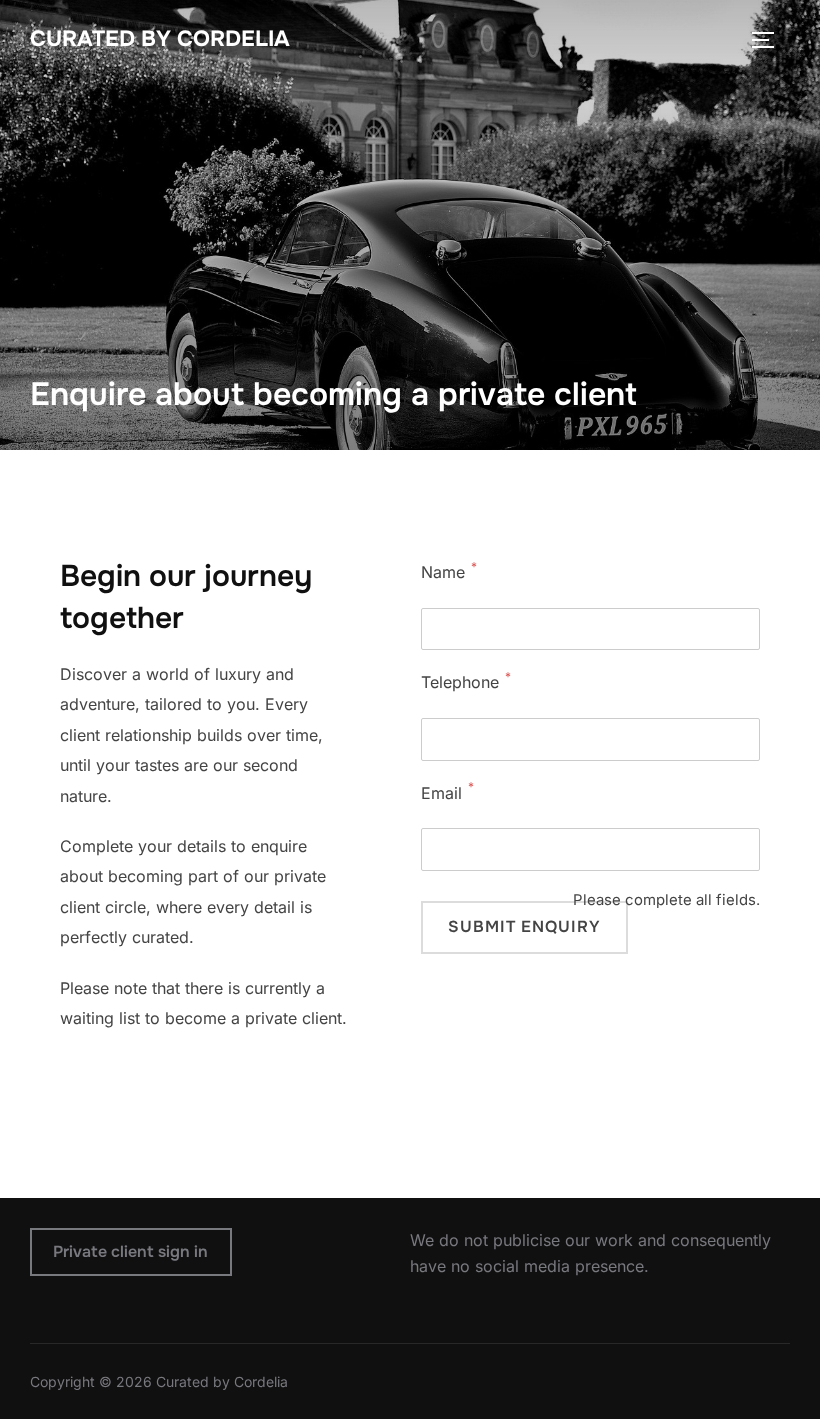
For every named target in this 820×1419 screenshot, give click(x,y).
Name (443, 572)
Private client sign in (130, 1251)
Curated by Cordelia (160, 39)
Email (441, 793)
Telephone (460, 682)
